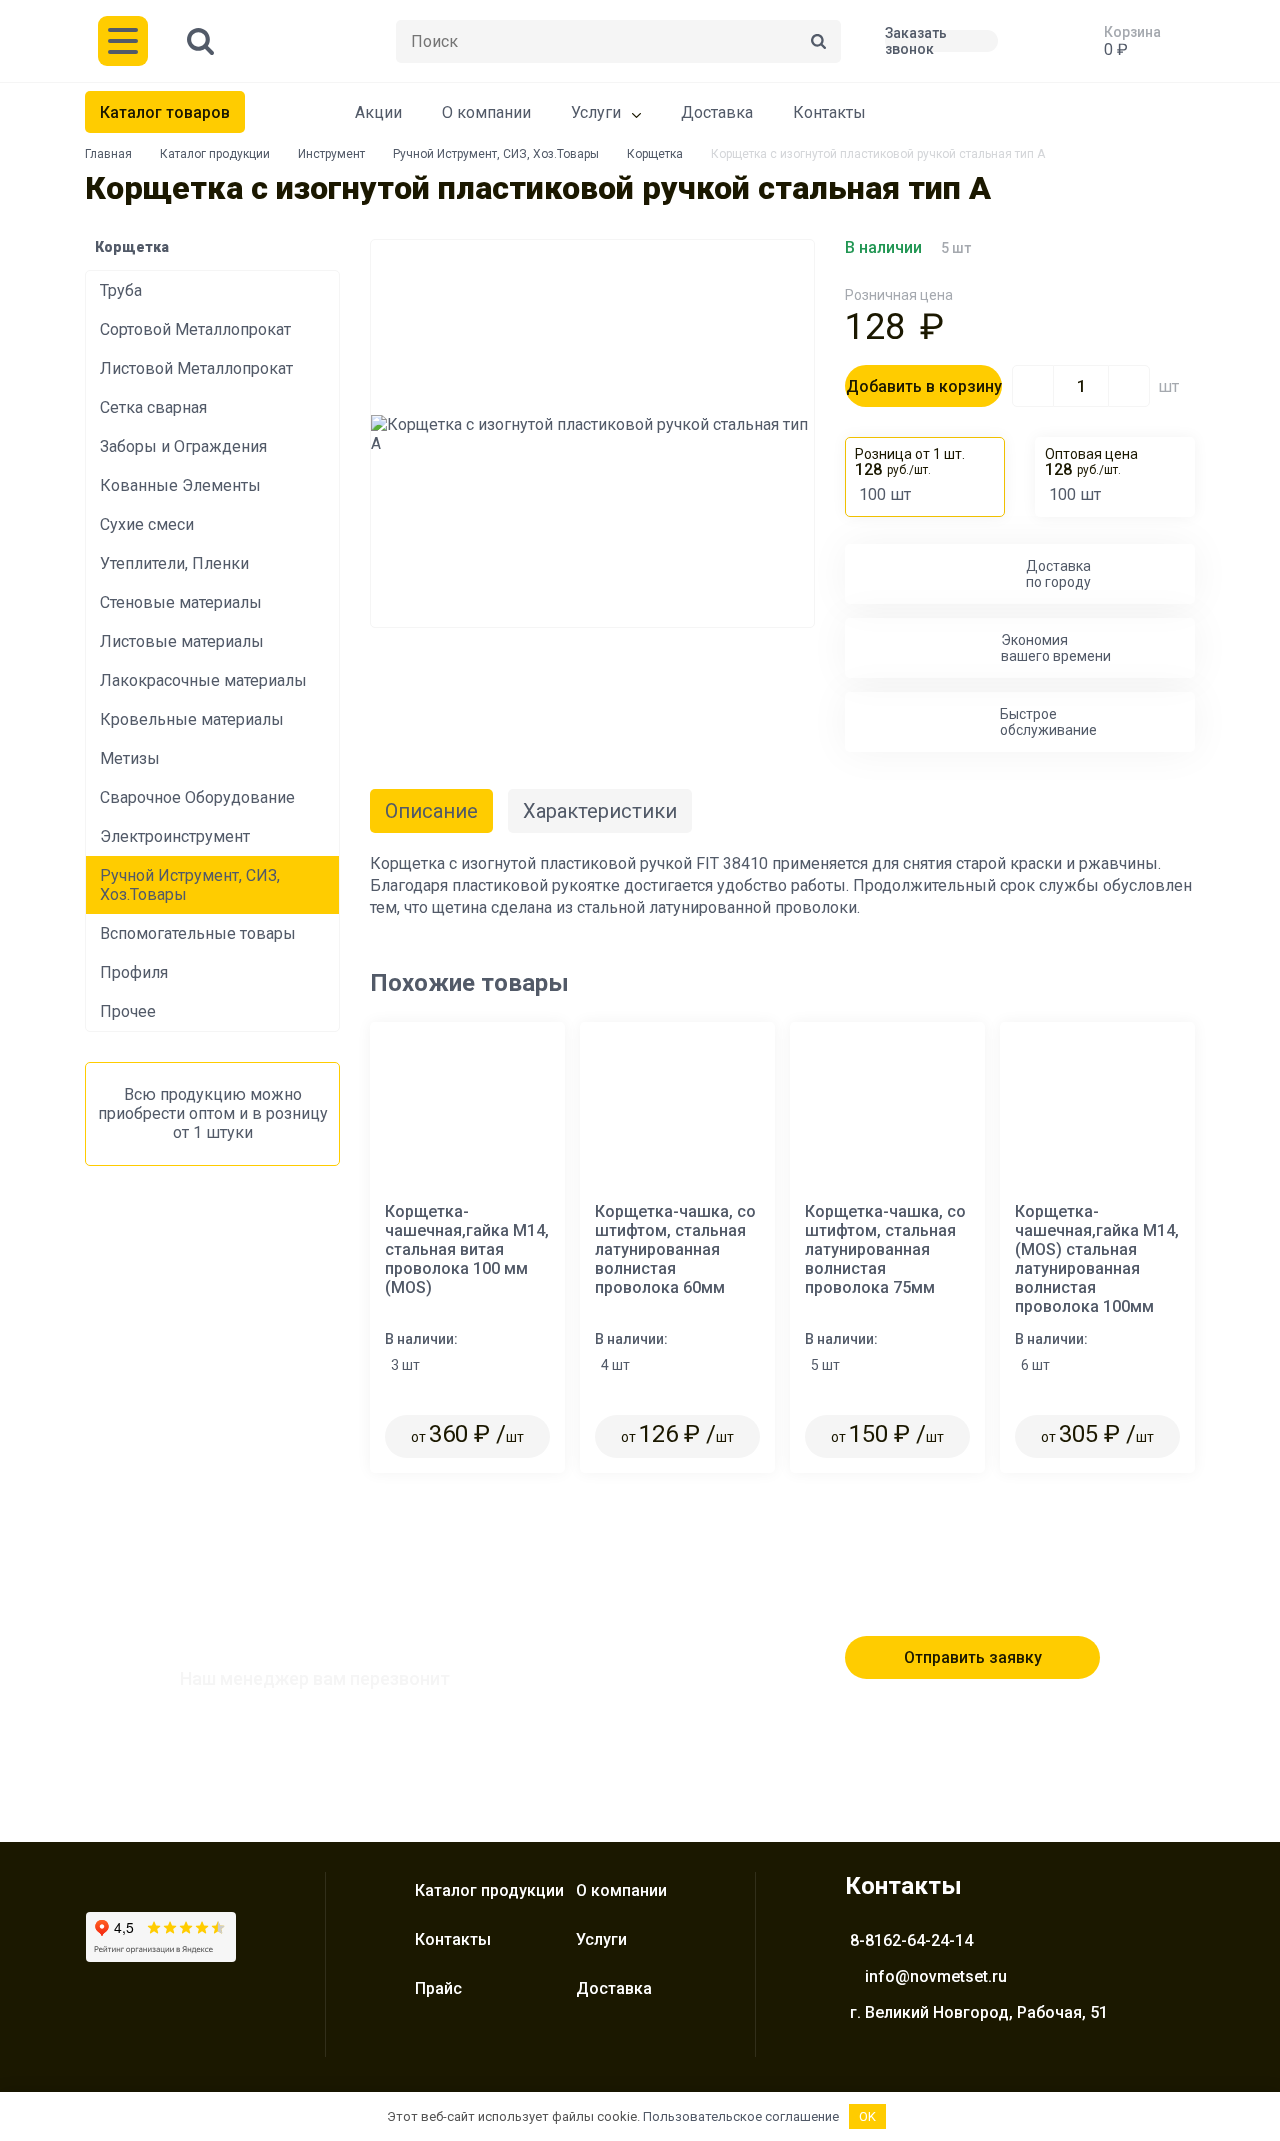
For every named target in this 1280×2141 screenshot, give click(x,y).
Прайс (438, 1988)
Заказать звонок (916, 41)
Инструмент (331, 154)
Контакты (829, 112)
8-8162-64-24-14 (911, 1940)
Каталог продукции (215, 154)
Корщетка (655, 154)
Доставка (717, 112)
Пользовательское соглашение (741, 2116)
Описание (431, 811)
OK (867, 2116)
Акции (378, 112)
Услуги (596, 112)
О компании (486, 112)
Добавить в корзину (924, 386)
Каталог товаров (165, 112)
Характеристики (600, 811)
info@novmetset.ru (936, 1976)
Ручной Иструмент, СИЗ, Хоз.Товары (496, 154)
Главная (108, 154)
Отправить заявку (973, 1657)
